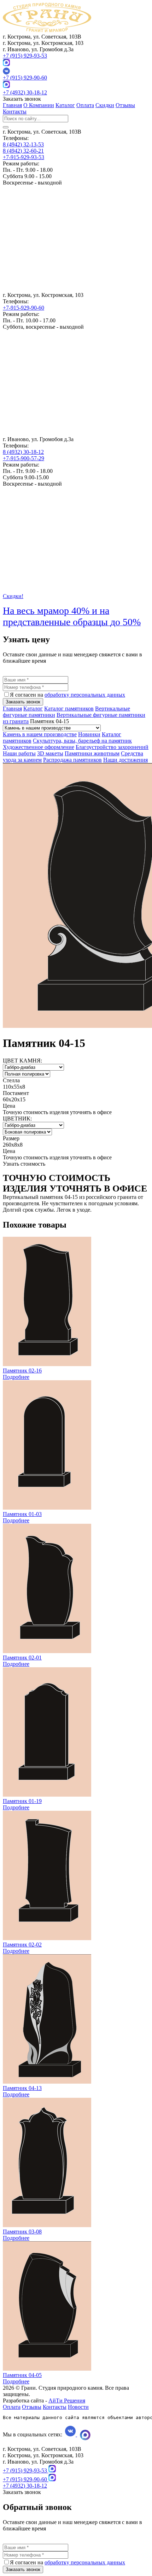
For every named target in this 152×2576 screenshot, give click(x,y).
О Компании (39, 105)
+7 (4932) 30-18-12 (25, 92)
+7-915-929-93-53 (24, 157)
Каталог (65, 105)
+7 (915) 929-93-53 (25, 56)
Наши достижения (125, 760)
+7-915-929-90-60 (24, 308)
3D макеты (50, 753)
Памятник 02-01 (22, 1658)
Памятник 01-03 (22, 1514)
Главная (12, 105)
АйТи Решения (67, 2401)
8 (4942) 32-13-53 (23, 144)
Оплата (85, 105)
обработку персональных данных (85, 695)
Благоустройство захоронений (112, 747)
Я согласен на (68, 695)
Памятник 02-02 (22, 1945)
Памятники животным (92, 753)
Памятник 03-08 (22, 2232)
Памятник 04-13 (22, 2088)
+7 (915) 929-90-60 (25, 78)
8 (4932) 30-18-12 (23, 452)
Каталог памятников (69, 709)
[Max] (6, 64)
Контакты (15, 112)
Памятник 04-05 (22, 2375)
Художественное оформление (39, 747)
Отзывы (125, 105)
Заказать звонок (23, 702)
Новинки (89, 734)
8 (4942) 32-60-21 (23, 151)
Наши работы (19, 753)
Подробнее (16, 1377)
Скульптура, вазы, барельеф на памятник (82, 741)
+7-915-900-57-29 (24, 458)
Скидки (105, 105)
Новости (78, 2407)
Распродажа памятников (72, 760)
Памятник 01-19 (22, 1801)
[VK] (76, 71)
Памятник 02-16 (22, 1371)
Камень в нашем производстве (40, 734)
